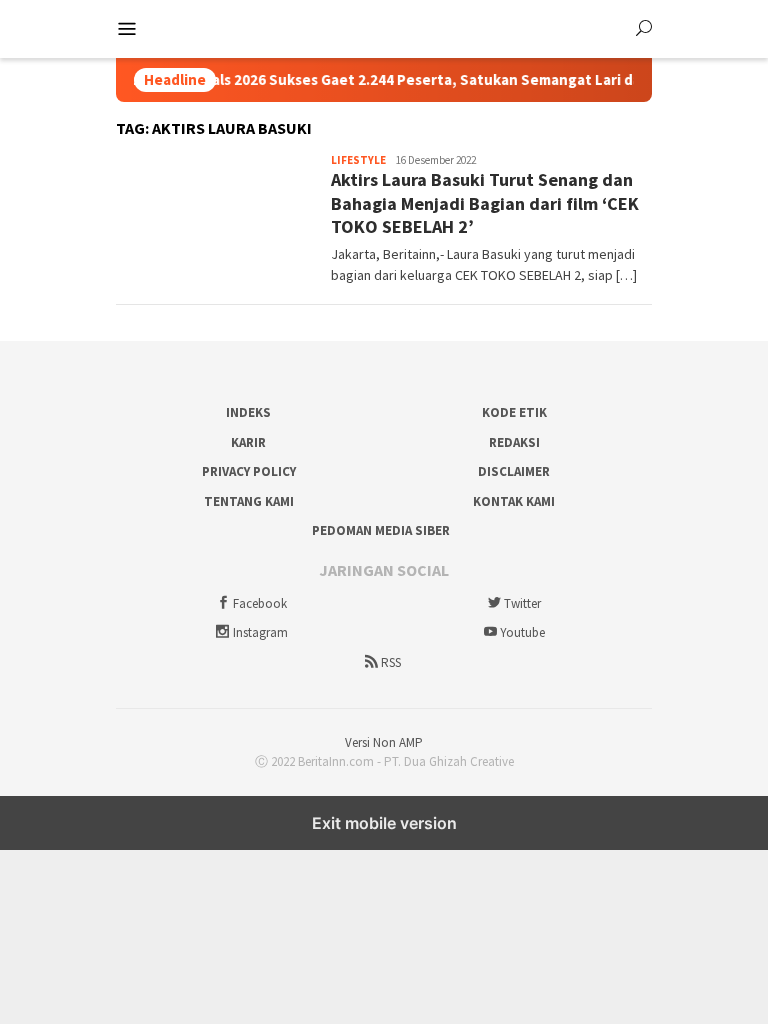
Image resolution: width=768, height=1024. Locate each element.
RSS (391, 662)
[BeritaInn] (384, 27)
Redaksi (514, 442)
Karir (248, 442)
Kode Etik (514, 412)
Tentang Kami (249, 501)
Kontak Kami (514, 501)
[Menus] (127, 29)
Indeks (248, 412)
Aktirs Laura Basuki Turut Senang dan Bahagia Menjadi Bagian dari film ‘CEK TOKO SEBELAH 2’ (485, 203)
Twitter (522, 603)
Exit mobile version (384, 823)
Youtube (522, 632)
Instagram (260, 632)
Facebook (260, 603)
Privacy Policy (249, 471)
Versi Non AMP (384, 742)
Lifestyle (358, 160)
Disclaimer (514, 471)
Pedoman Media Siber (381, 530)
